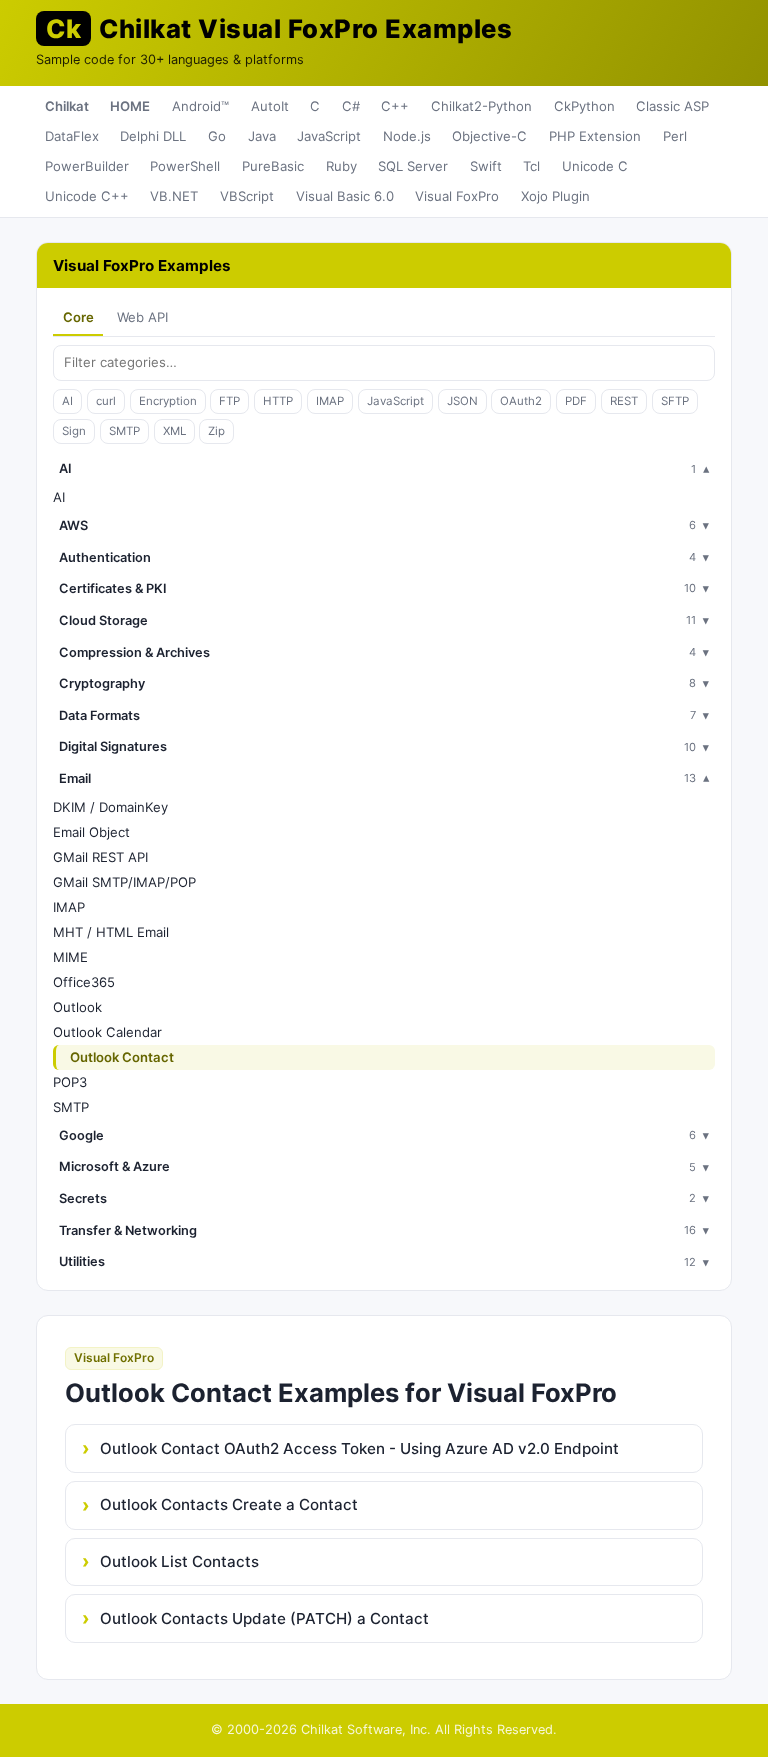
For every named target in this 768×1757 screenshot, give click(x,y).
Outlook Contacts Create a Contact (229, 1504)
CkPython (584, 106)
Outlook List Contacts (179, 1561)
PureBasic (273, 166)
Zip (216, 431)
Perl (675, 136)
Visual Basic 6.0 (345, 196)
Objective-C (489, 136)
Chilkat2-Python (481, 106)
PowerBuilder (87, 166)
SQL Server (413, 166)
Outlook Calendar (107, 1032)
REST (624, 401)
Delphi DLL (153, 136)
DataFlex (72, 136)
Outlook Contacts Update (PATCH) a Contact (264, 1618)
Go (217, 136)
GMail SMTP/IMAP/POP (124, 882)
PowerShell (185, 166)
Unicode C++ (87, 196)
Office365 (84, 982)
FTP (229, 401)
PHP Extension (595, 136)
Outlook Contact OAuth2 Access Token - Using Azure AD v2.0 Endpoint (359, 1448)
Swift (486, 166)
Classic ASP (672, 106)
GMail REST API (100, 857)
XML (174, 431)
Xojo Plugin (555, 196)
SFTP (675, 401)
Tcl (531, 166)
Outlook (77, 1007)
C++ (395, 106)
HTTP (278, 401)
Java (262, 136)
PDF (576, 401)
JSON (462, 401)
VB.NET (174, 196)
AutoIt (270, 106)
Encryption (168, 401)
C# (351, 106)
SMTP (124, 431)
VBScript (247, 196)
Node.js (407, 136)
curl (106, 401)
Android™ (200, 106)
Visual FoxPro (457, 196)
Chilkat (67, 106)
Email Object (91, 832)
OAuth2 (521, 401)
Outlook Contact (122, 1057)
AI (67, 401)
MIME (70, 957)
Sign (74, 431)
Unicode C (595, 166)
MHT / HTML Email (111, 932)
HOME (130, 106)
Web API (142, 317)
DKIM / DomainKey (110, 807)
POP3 (70, 1082)
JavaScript (329, 136)
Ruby (341, 166)
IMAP (330, 401)
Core (78, 317)
